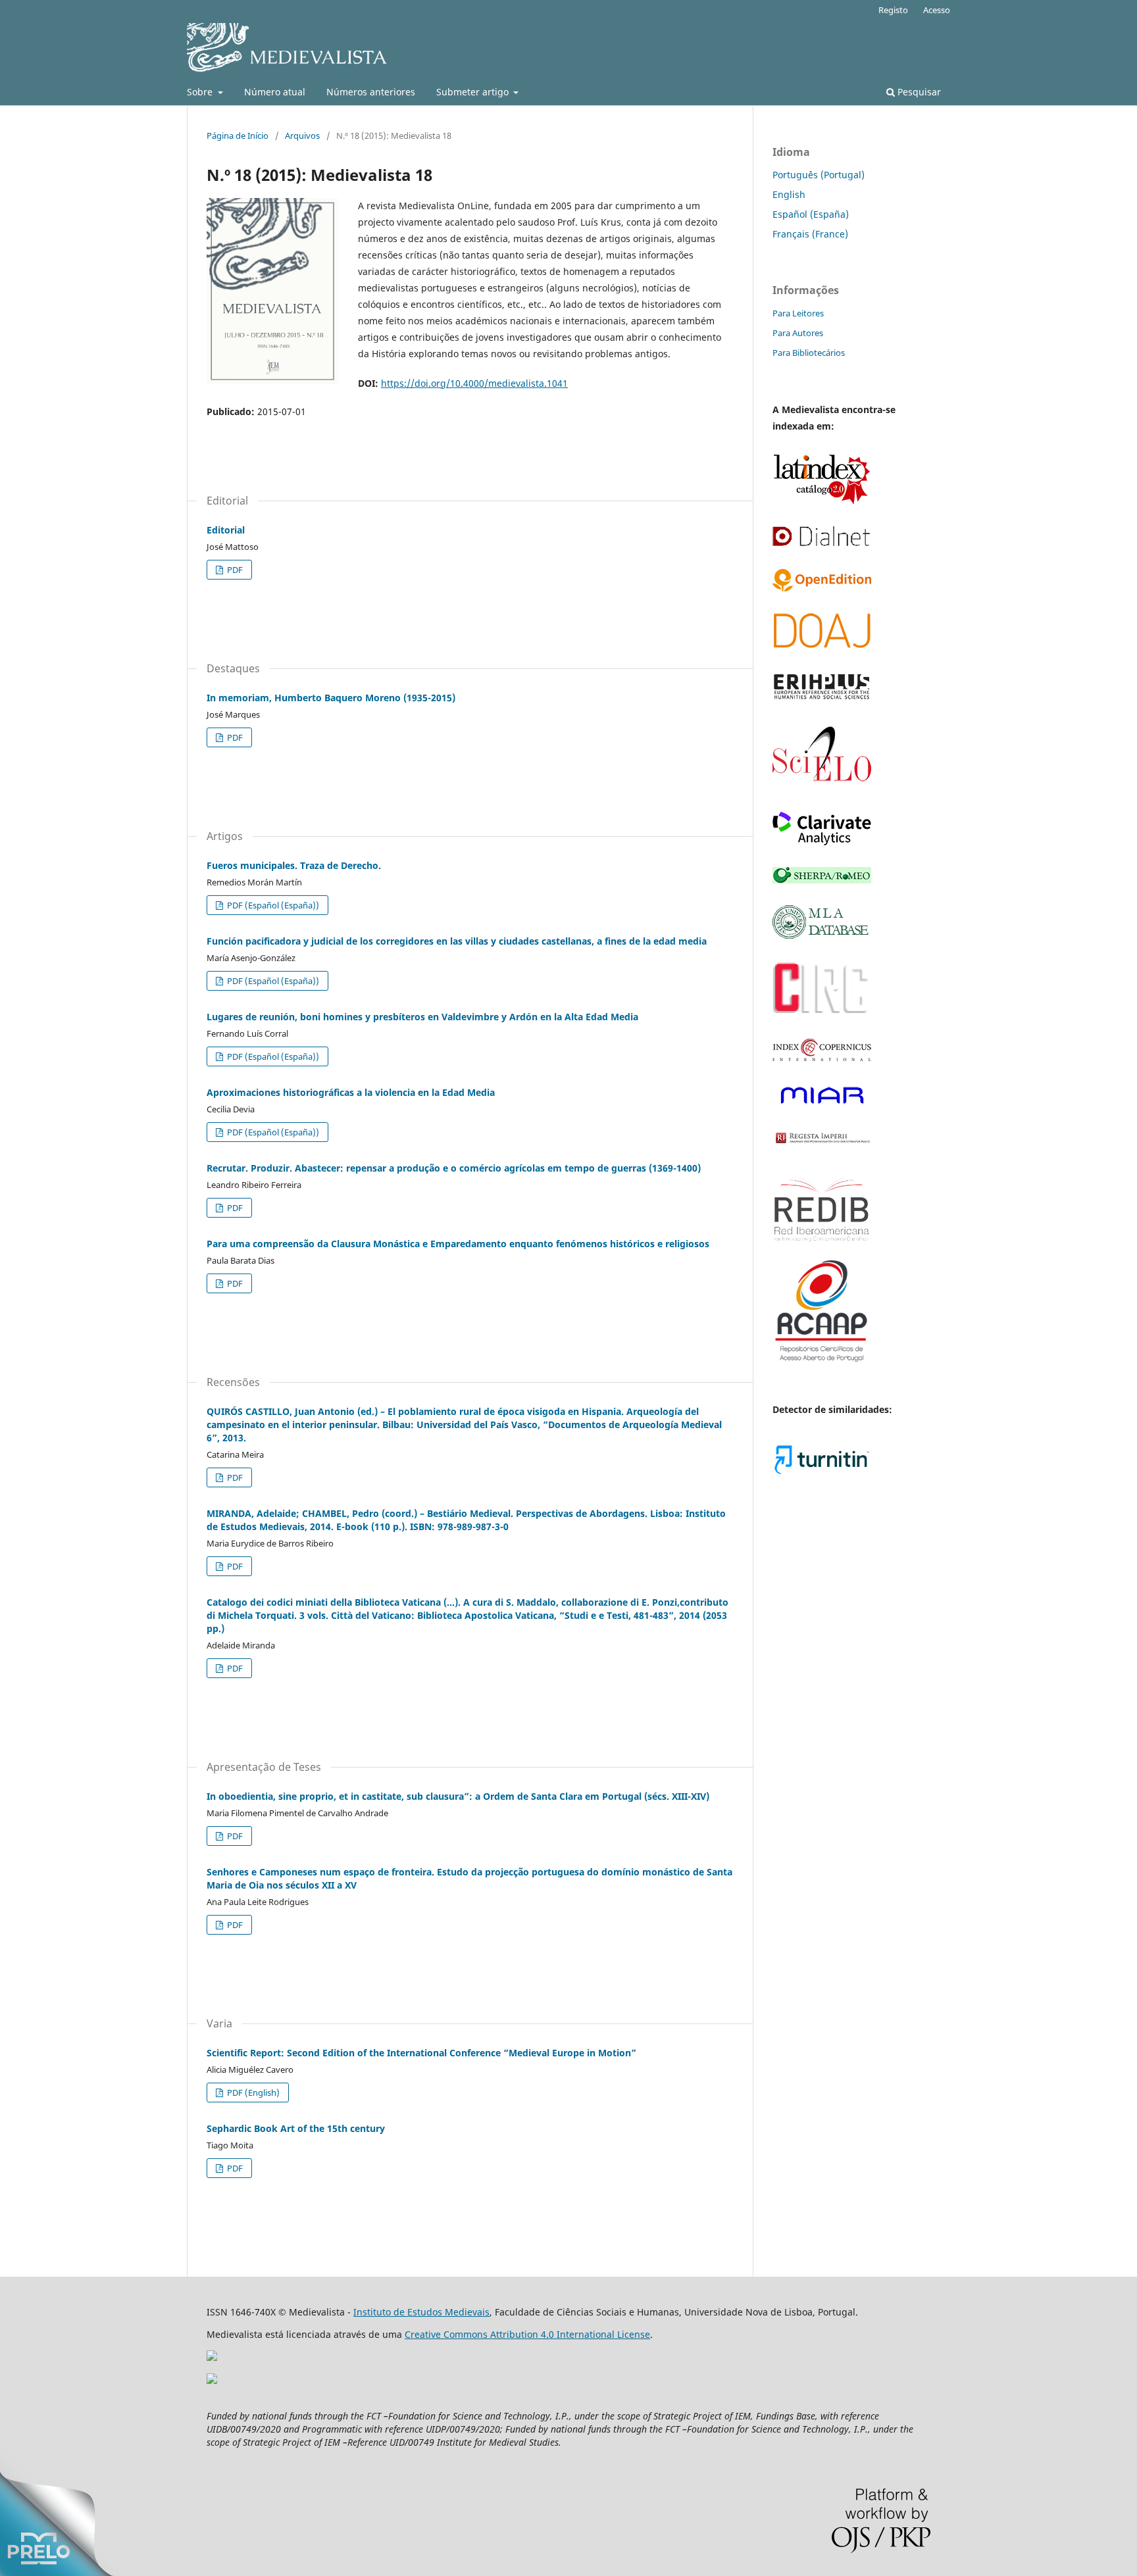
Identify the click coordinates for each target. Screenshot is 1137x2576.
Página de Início (238, 136)
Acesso (937, 10)
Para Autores (798, 333)
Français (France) (810, 234)
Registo (893, 10)
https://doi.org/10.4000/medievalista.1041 (474, 383)
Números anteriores (371, 92)
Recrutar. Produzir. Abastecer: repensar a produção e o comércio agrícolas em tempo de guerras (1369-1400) (454, 1168)
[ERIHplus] (822, 698)
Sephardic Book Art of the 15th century (296, 2128)
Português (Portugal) (819, 175)
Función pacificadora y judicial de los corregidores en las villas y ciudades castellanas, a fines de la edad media (457, 941)
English (789, 194)
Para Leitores (798, 313)
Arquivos (302, 136)
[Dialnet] (822, 544)
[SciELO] (822, 786)
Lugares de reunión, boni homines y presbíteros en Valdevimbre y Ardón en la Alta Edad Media (422, 1017)
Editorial (226, 530)
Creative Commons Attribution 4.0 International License (527, 2334)
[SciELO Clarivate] (822, 842)
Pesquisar (918, 92)
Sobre (201, 92)
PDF (234, 570)
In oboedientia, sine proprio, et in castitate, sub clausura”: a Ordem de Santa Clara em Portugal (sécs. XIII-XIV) (458, 1796)
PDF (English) (252, 2093)
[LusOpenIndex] (822, 588)
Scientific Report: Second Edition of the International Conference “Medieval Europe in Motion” (421, 2053)
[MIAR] (822, 1105)
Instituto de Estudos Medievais (421, 2312)
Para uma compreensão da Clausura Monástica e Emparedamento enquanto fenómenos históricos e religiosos (458, 1244)
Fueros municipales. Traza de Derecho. (294, 865)
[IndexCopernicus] (822, 1058)
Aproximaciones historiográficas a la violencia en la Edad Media (351, 1092)
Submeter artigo (474, 92)
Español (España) (811, 214)
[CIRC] (822, 1013)
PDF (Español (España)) (272, 905)
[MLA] (822, 935)
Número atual (275, 92)
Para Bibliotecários (809, 353)
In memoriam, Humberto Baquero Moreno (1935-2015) (331, 698)
